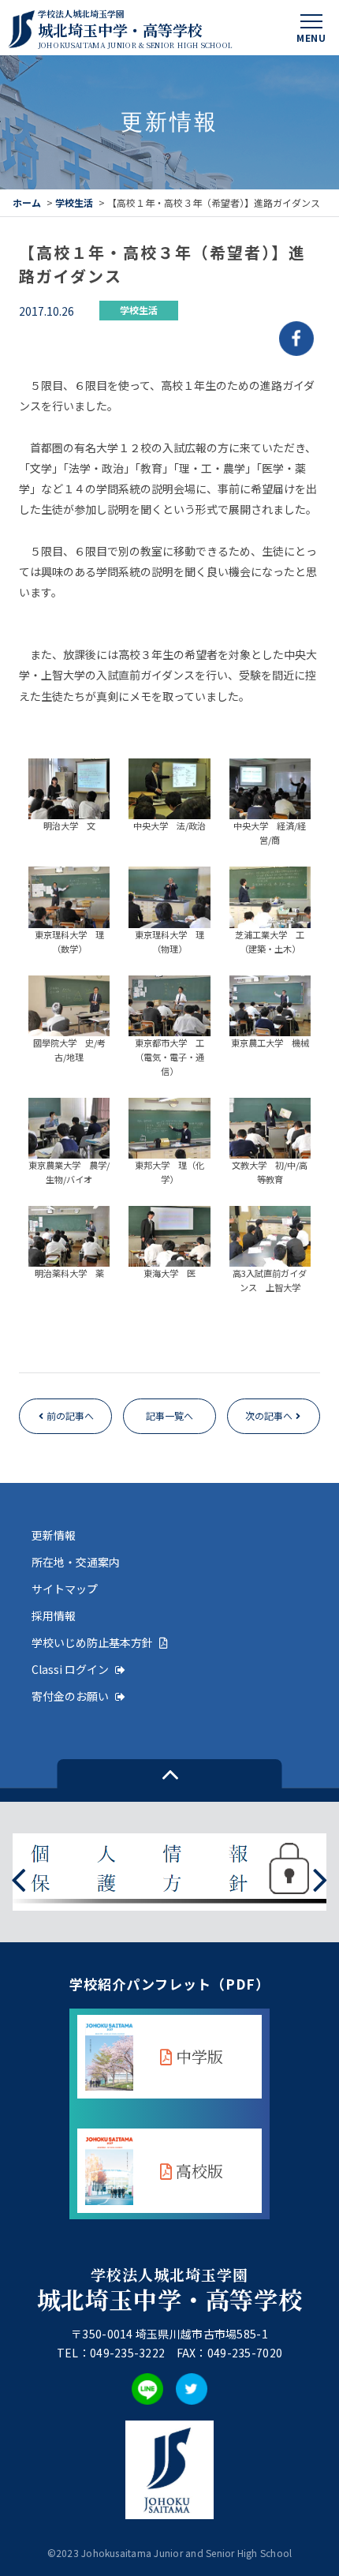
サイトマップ (65, 1589)
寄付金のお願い (70, 1696)
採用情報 (54, 1616)
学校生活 (74, 202)
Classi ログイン (70, 1669)
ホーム (27, 202)
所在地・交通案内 (76, 1562)
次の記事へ (269, 1415)
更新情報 (54, 1535)
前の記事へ (70, 1415)
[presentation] (19, 1878)
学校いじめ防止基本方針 (92, 1642)
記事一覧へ (169, 1415)
